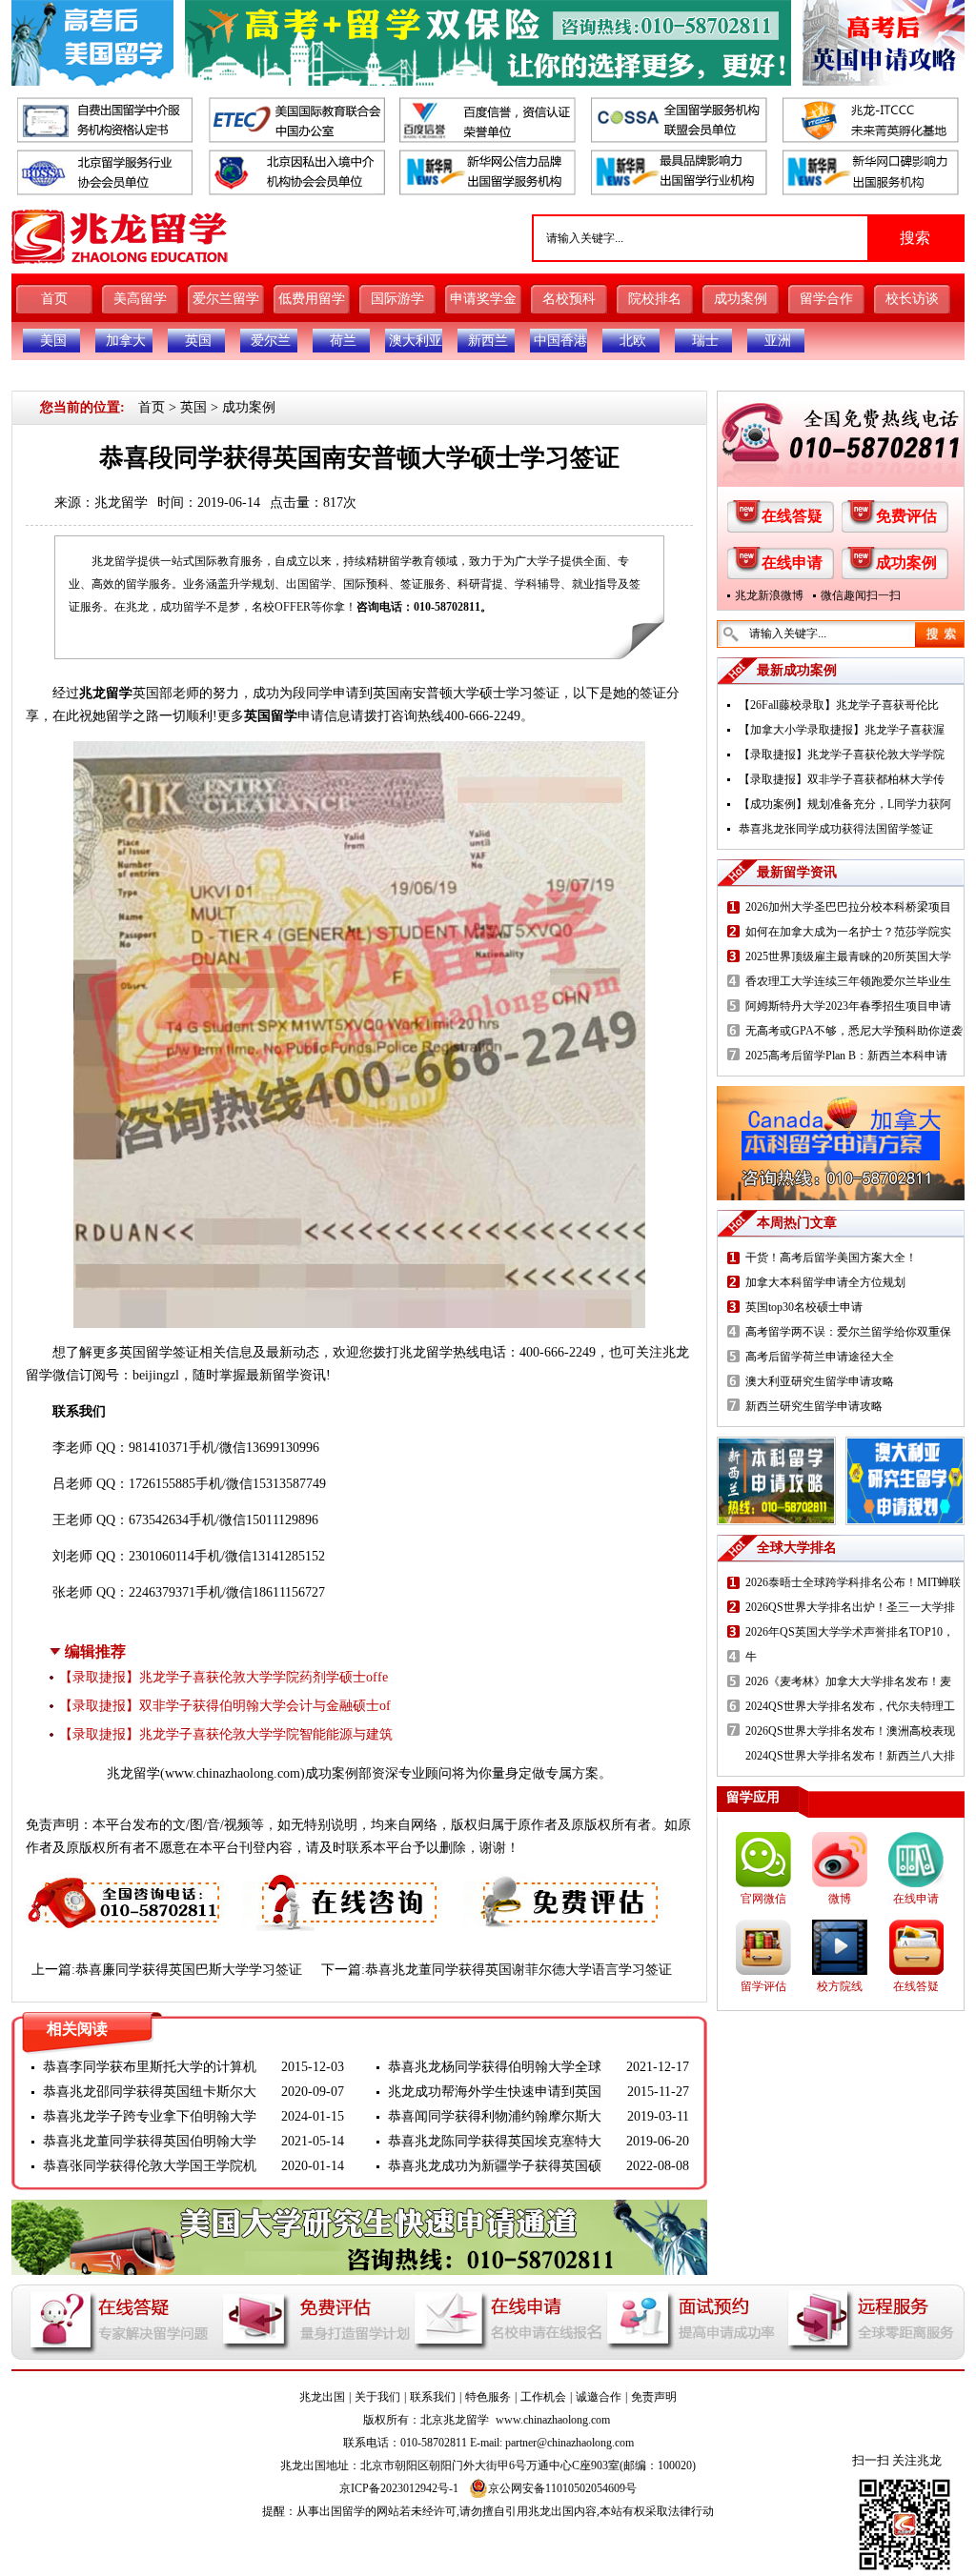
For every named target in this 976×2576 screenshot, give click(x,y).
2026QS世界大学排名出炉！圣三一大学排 (850, 1607)
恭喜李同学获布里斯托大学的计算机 (150, 2067)
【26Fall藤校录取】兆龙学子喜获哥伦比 (839, 705)
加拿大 (126, 341)
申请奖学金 (483, 299)
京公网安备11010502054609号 (562, 2488)
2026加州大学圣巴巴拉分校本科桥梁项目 (848, 907)
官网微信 (763, 1899)
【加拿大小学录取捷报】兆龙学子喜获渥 (842, 730)
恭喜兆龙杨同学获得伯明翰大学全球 (495, 2067)
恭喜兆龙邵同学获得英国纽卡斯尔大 (150, 2092)
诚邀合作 (599, 2397)
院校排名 (655, 299)
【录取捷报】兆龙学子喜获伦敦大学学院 (842, 755)
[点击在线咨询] (344, 1884)
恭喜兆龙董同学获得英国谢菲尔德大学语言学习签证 (518, 1970)
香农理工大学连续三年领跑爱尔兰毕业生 (848, 981)
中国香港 (560, 341)
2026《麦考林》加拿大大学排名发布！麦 (848, 1681)
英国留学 (271, 716)
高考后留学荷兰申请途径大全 (820, 1357)
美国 (53, 341)
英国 (198, 341)
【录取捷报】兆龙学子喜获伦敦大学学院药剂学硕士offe (224, 1677)
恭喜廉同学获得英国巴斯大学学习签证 (189, 1970)
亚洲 (778, 341)
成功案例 (741, 299)
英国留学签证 (159, 1352)
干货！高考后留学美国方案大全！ (831, 1258)
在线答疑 (792, 516)
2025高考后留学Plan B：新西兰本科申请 (846, 1056)
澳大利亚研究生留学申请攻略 (820, 1381)
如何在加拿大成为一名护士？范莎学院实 (848, 932)
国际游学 (397, 299)
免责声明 (654, 2397)
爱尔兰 (271, 341)
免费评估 (906, 516)
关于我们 (377, 2397)
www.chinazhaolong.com (233, 1773)
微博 (840, 1899)
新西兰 (488, 341)
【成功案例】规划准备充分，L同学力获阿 (845, 804)
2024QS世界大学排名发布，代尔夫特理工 (850, 1706)
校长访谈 (912, 299)
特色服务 (488, 2397)
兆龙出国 (322, 2397)
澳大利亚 (416, 341)
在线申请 (792, 563)
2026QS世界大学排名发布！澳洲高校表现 (850, 1731)
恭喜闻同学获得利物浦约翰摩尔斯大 (495, 2116)
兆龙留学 (121, 503)
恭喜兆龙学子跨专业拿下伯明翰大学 (150, 2116)
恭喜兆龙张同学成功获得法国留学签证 (836, 829)
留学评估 (763, 1986)
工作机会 (543, 2397)
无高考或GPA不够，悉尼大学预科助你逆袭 (854, 1031)
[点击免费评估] (565, 1884)
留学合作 (826, 299)
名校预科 (569, 299)
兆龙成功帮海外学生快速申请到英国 (495, 2092)
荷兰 (343, 341)
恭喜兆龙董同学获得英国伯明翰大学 (150, 2141)
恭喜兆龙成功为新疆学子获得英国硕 (495, 2166)
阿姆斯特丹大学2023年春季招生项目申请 (848, 1006)
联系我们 (433, 2397)
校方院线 (840, 1986)
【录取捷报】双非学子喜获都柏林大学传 (842, 779)
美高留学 (140, 299)
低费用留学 (312, 299)
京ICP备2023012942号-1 (399, 2488)
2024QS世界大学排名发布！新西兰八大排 (850, 1756)
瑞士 (705, 341)
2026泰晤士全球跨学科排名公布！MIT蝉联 (853, 1582)
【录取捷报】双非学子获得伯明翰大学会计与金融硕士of (225, 1706)
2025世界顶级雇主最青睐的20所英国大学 (848, 956)
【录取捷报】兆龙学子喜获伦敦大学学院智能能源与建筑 (226, 1734)
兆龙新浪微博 (769, 595)
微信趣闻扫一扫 (861, 595)
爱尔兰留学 (226, 299)
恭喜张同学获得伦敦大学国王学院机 (150, 2166)
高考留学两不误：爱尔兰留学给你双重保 (848, 1332)
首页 (54, 299)
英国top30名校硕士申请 (804, 1307)
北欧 (633, 341)
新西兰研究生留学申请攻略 (814, 1406)
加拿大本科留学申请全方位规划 (825, 1282)
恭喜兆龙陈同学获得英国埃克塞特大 (495, 2141)
